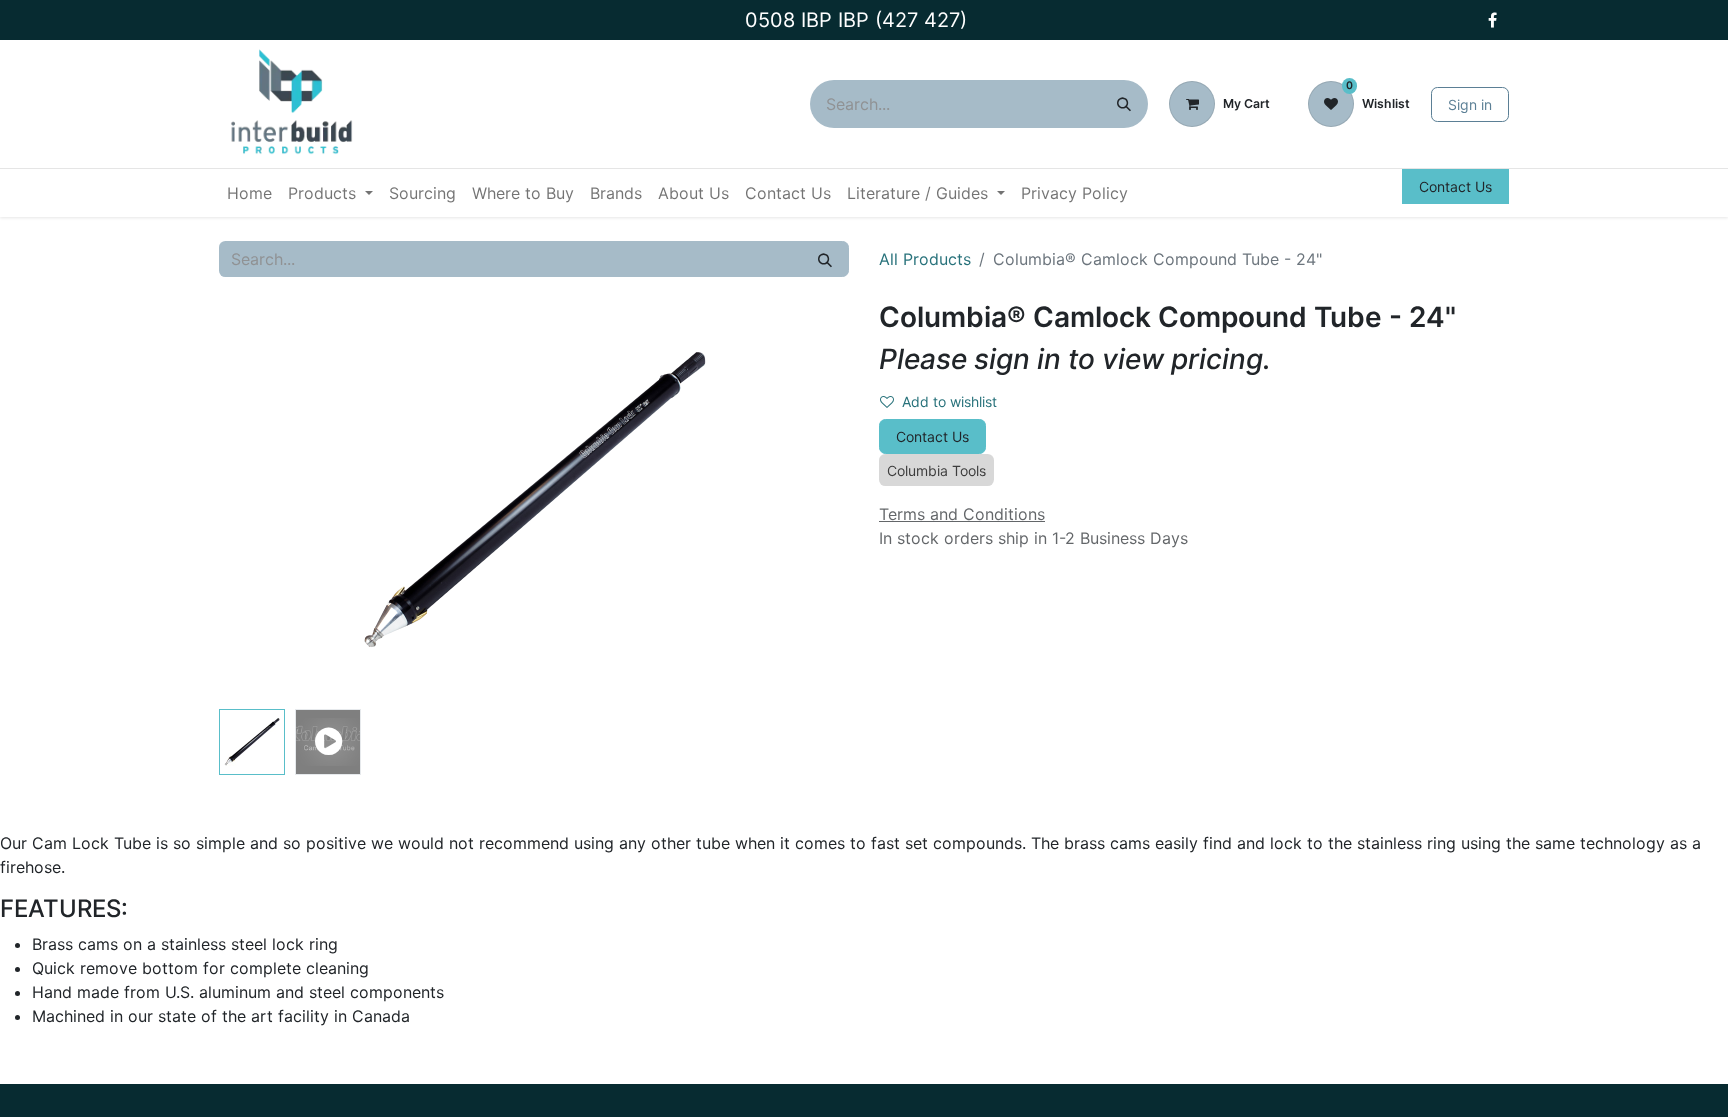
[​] (1492, 20)
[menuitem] (249, 193)
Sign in (1470, 104)
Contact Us (1455, 186)
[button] (266, 501)
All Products (925, 259)
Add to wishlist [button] (949, 401)
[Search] (1124, 104)
